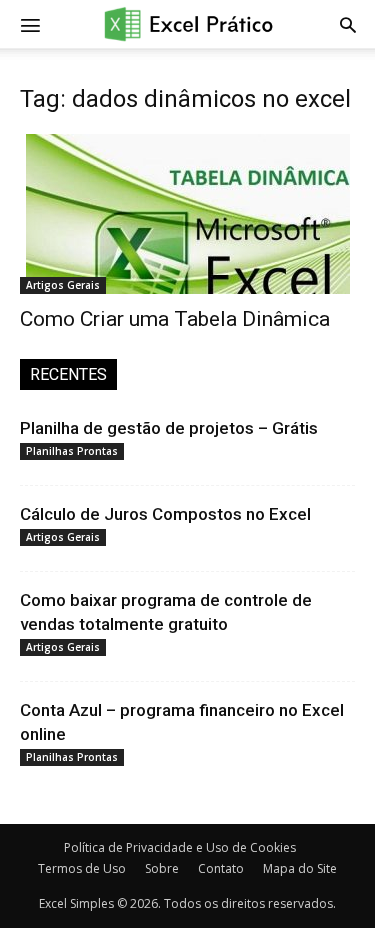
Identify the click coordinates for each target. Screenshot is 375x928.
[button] (348, 24)
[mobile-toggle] (30, 24)
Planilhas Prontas (72, 451)
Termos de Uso (82, 868)
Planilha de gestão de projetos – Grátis (169, 428)
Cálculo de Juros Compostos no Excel (165, 514)
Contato (221, 868)
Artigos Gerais (63, 285)
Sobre (162, 868)
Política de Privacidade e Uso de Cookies (180, 847)
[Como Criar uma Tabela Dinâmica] (187, 214)
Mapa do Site (300, 868)
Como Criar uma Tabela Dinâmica (175, 319)
